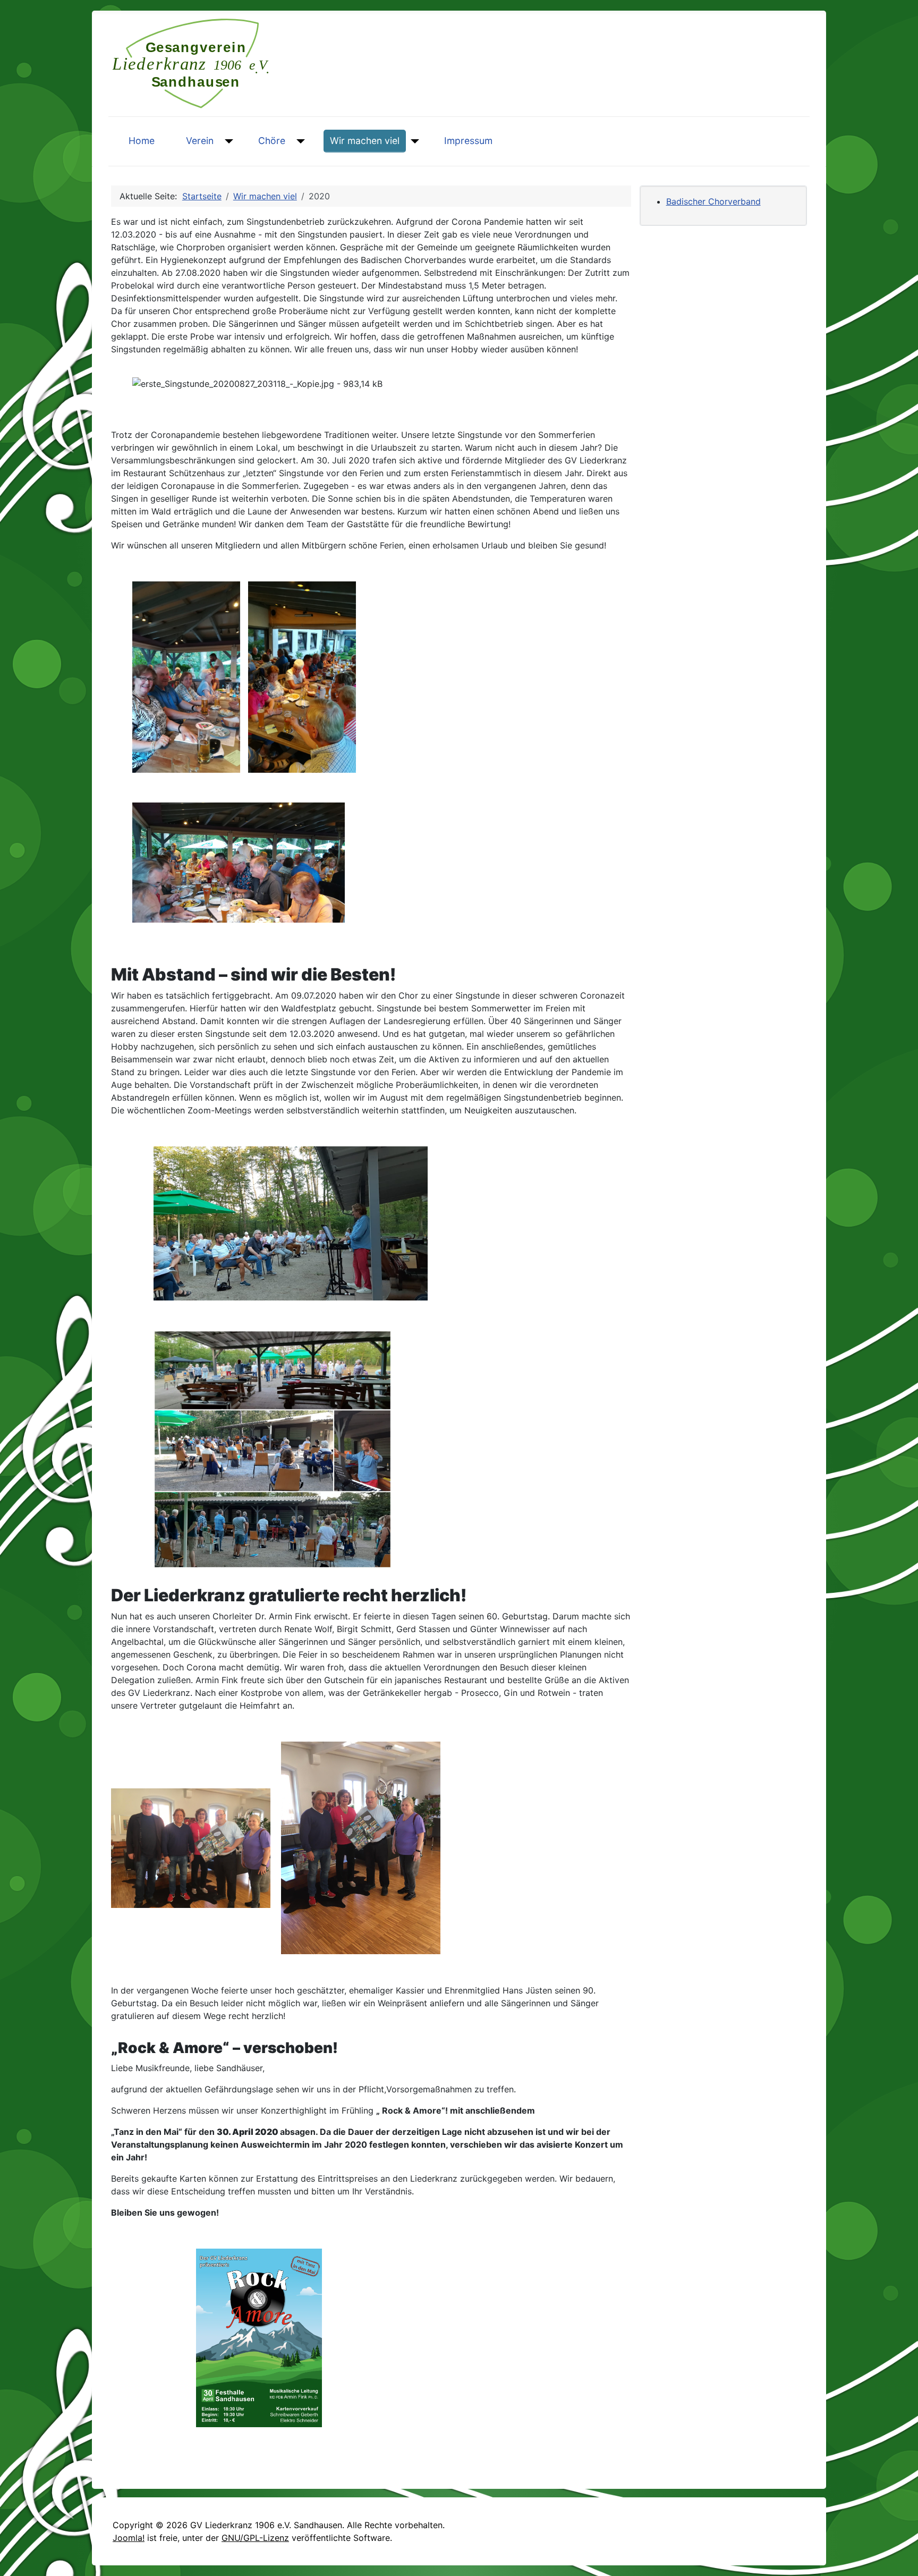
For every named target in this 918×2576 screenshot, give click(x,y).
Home (142, 141)
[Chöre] (298, 141)
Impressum (468, 141)
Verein (200, 141)
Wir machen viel (365, 141)
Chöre (272, 141)
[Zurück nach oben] (899, 2556)
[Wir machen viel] (413, 141)
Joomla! (129, 2538)
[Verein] (227, 141)
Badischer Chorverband (713, 201)
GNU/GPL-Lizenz (255, 2538)
